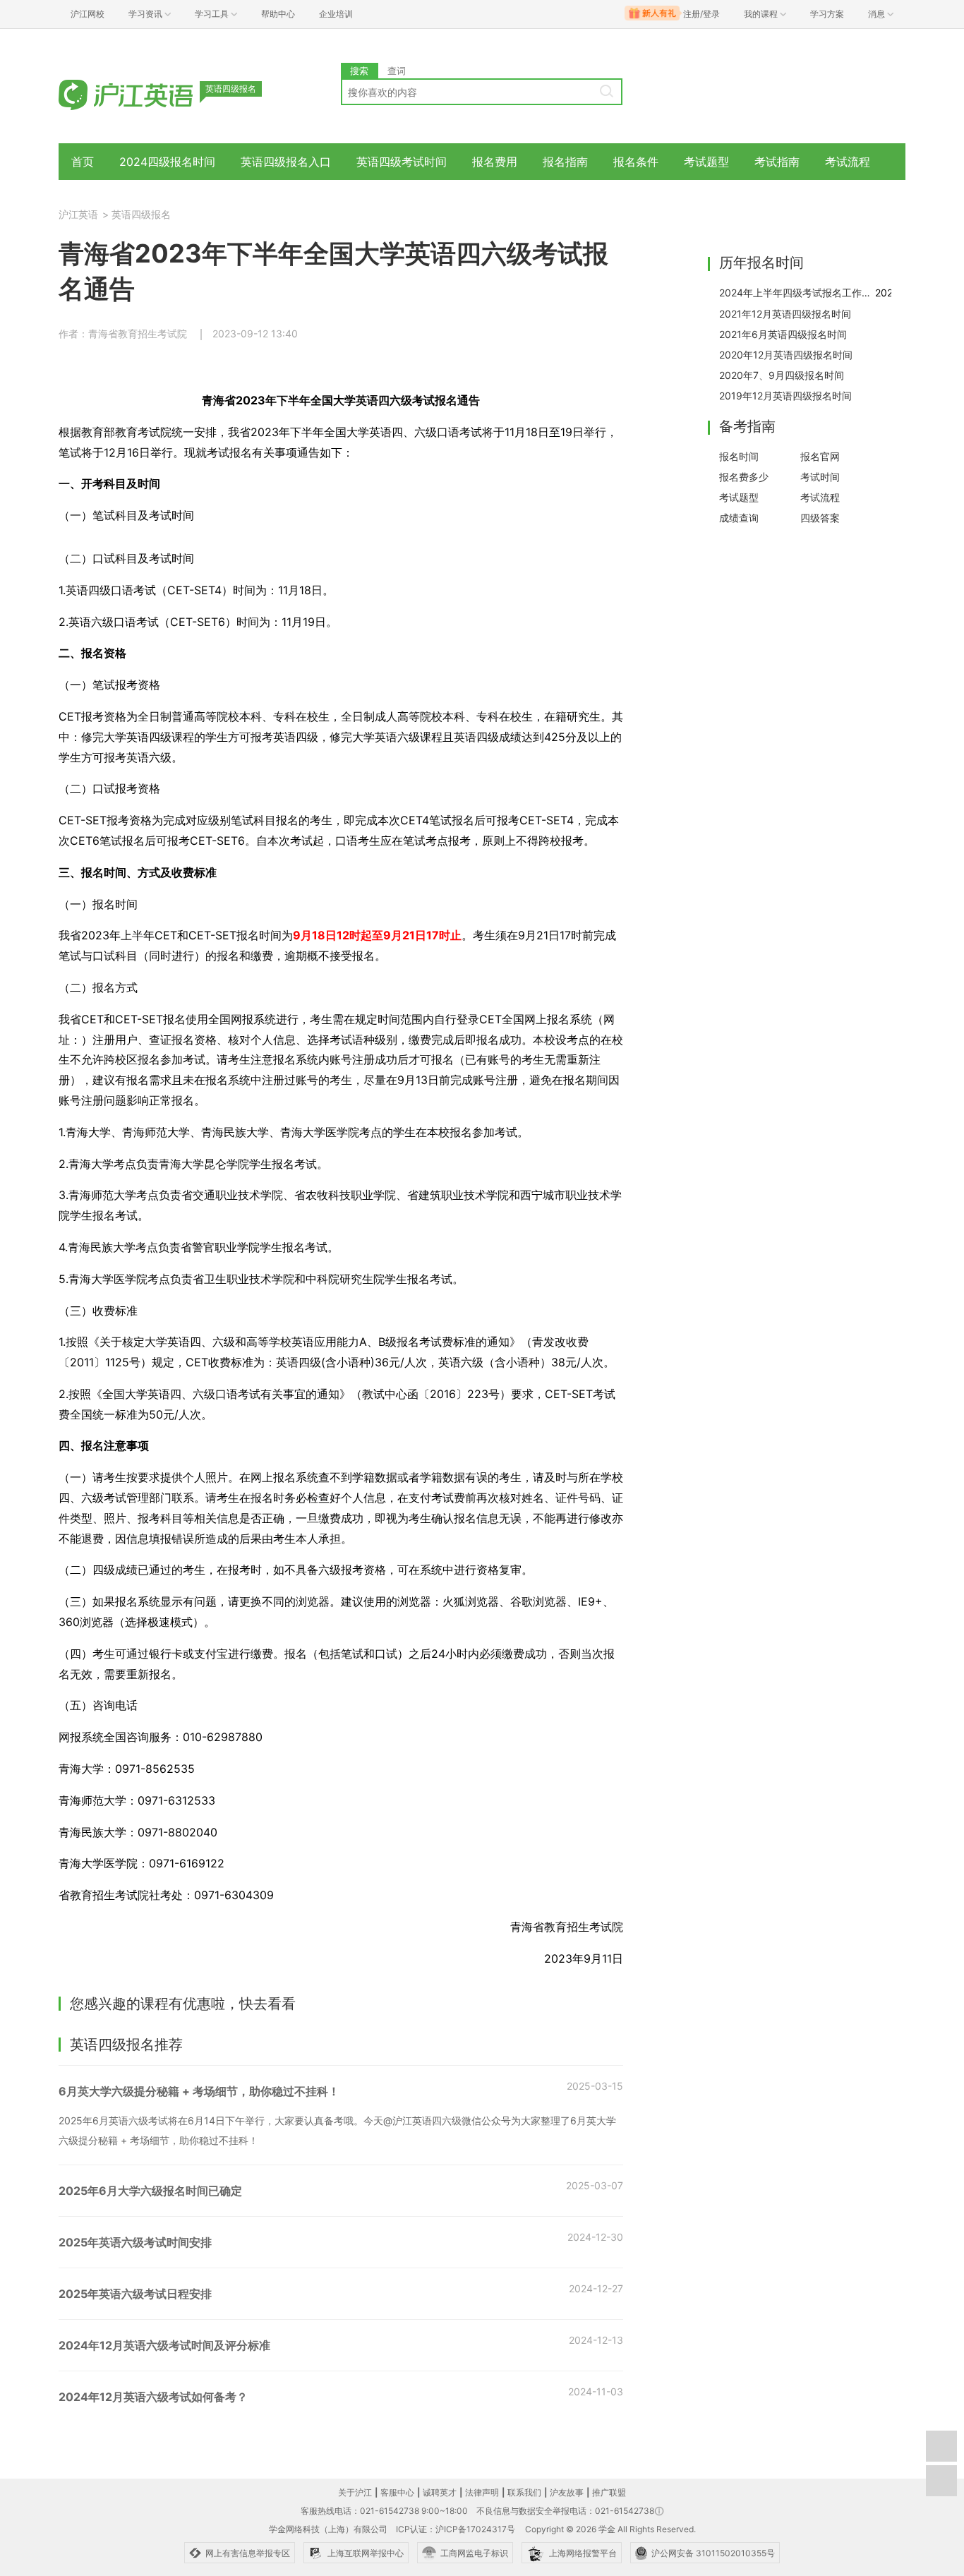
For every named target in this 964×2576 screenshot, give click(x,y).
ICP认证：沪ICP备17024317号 (456, 2529)
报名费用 (495, 162)
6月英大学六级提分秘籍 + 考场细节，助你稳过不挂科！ (199, 2091)
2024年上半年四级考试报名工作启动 (797, 293)
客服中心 (397, 2492)
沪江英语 (78, 214)
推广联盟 (609, 2492)
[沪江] (147, 94)
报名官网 (820, 456)
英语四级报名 (141, 214)
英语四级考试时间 (402, 162)
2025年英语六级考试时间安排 (135, 2242)
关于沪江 (355, 2492)
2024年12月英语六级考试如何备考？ (153, 2397)
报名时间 (739, 456)
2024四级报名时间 (167, 162)
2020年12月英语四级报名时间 (786, 355)
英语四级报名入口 (286, 162)
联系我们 (524, 2492)
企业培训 (336, 14)
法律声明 (482, 2492)
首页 (83, 162)
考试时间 (820, 477)
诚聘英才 (440, 2492)
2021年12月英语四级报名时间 (785, 314)
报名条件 (636, 162)
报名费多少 (744, 477)
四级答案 (820, 518)
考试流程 (848, 162)
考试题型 (706, 162)
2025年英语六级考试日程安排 (135, 2294)
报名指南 (565, 162)
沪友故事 (567, 2492)
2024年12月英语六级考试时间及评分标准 (164, 2345)
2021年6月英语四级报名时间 (783, 334)
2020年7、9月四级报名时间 (782, 375)
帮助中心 (278, 14)
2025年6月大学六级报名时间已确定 (150, 2191)
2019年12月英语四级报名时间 (785, 396)
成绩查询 (739, 518)
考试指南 (777, 162)
